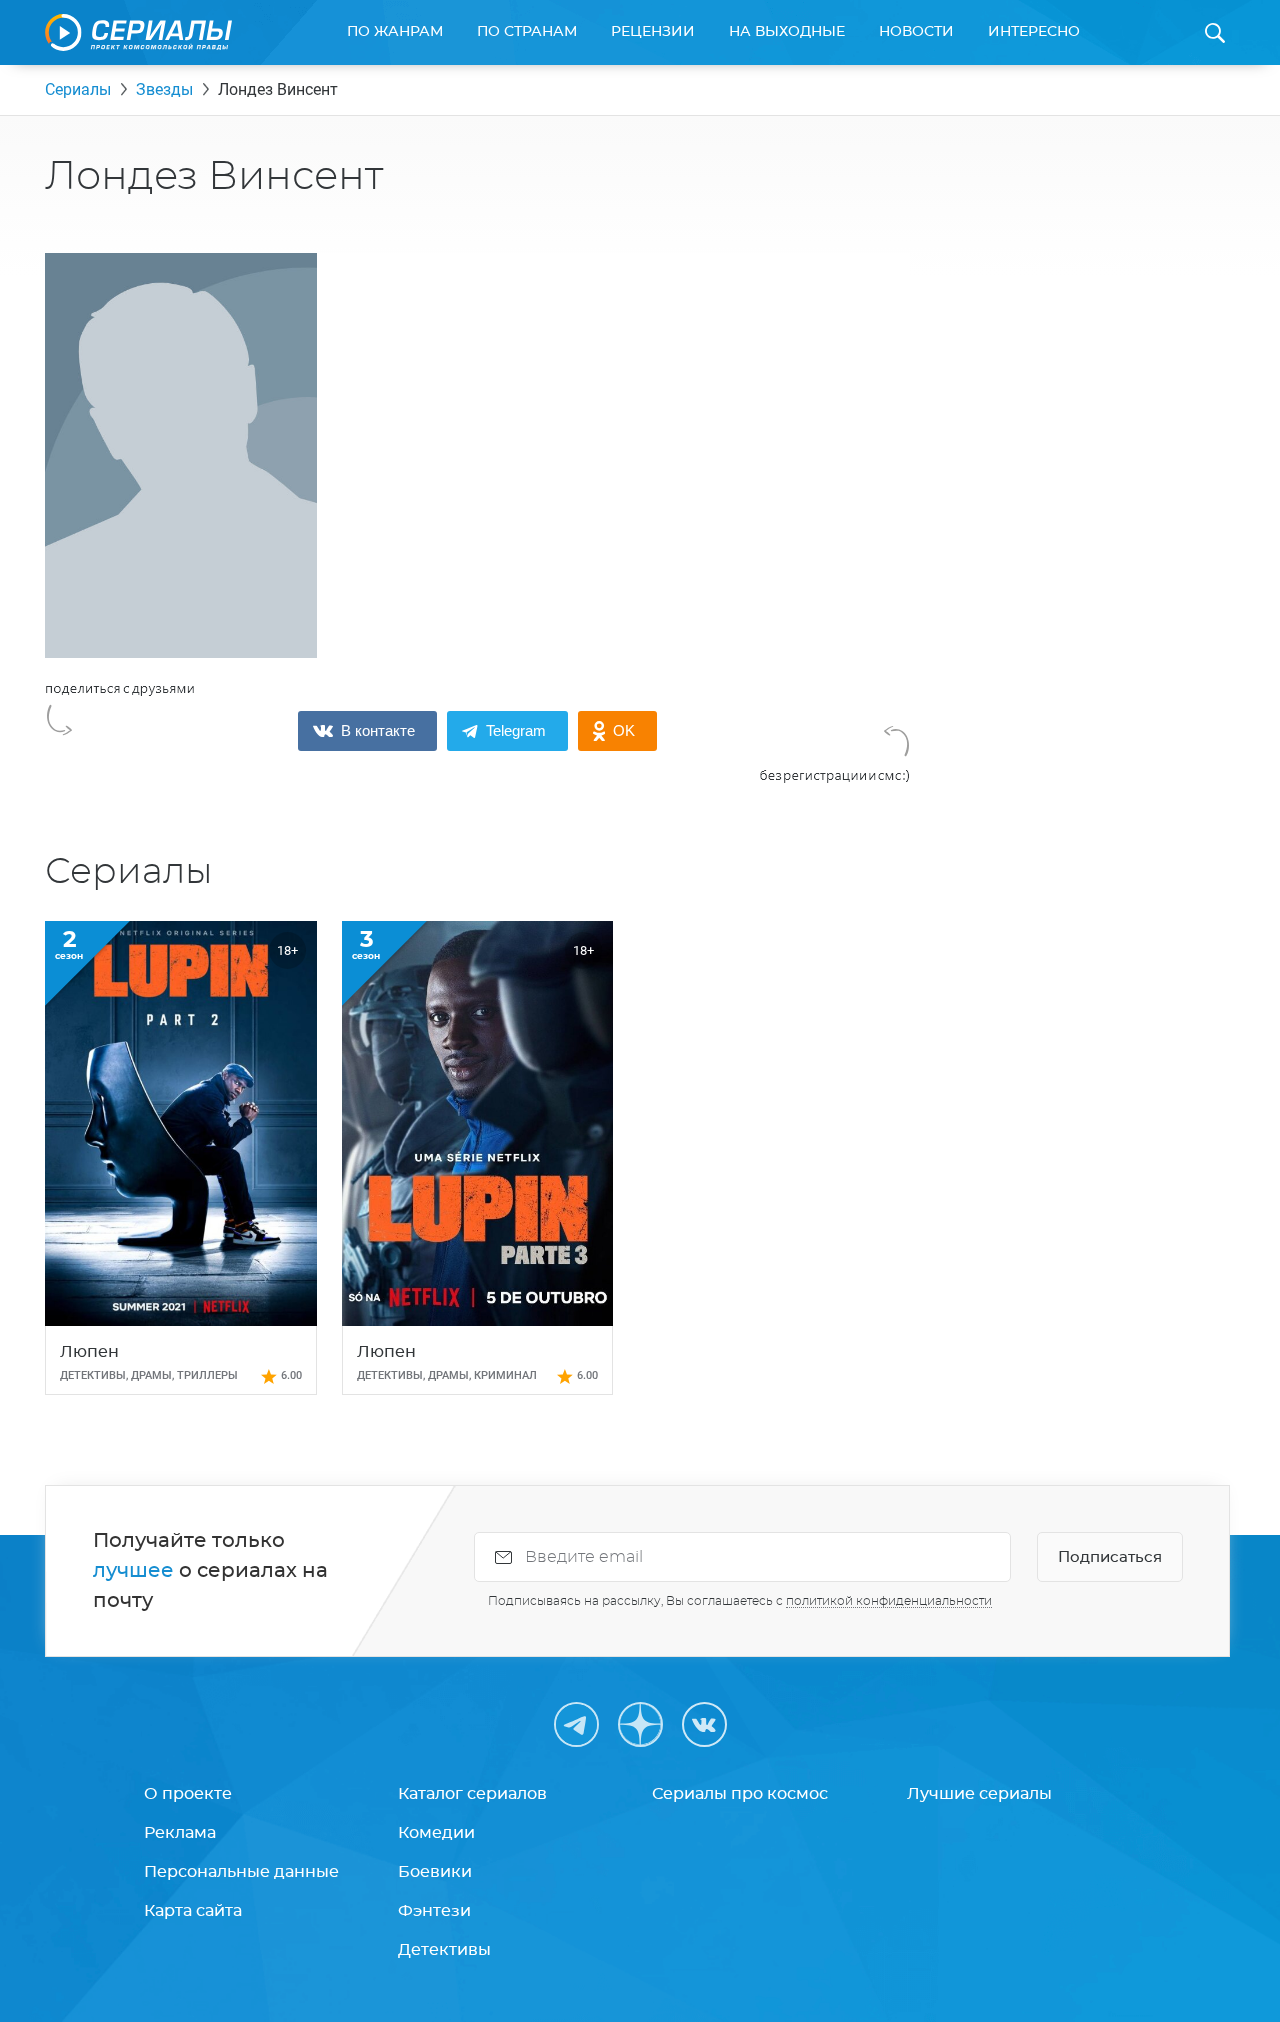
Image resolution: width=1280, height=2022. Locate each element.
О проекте (188, 1794)
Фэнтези (434, 1911)
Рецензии (653, 32)
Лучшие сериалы (979, 1794)
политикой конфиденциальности (889, 1601)
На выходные (787, 32)
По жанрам (395, 32)
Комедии (436, 1833)
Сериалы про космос (740, 1794)
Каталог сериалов (472, 1794)
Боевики (435, 1872)
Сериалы (78, 89)
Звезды (164, 89)
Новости (916, 32)
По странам (527, 32)
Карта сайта (193, 1911)
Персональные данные (241, 1872)
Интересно (1034, 32)
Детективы (444, 1950)
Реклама (180, 1833)
